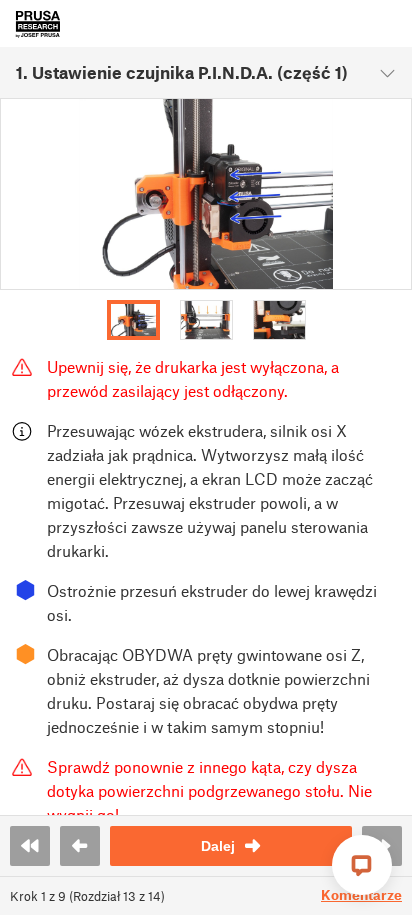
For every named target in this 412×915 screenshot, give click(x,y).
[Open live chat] (362, 865)
